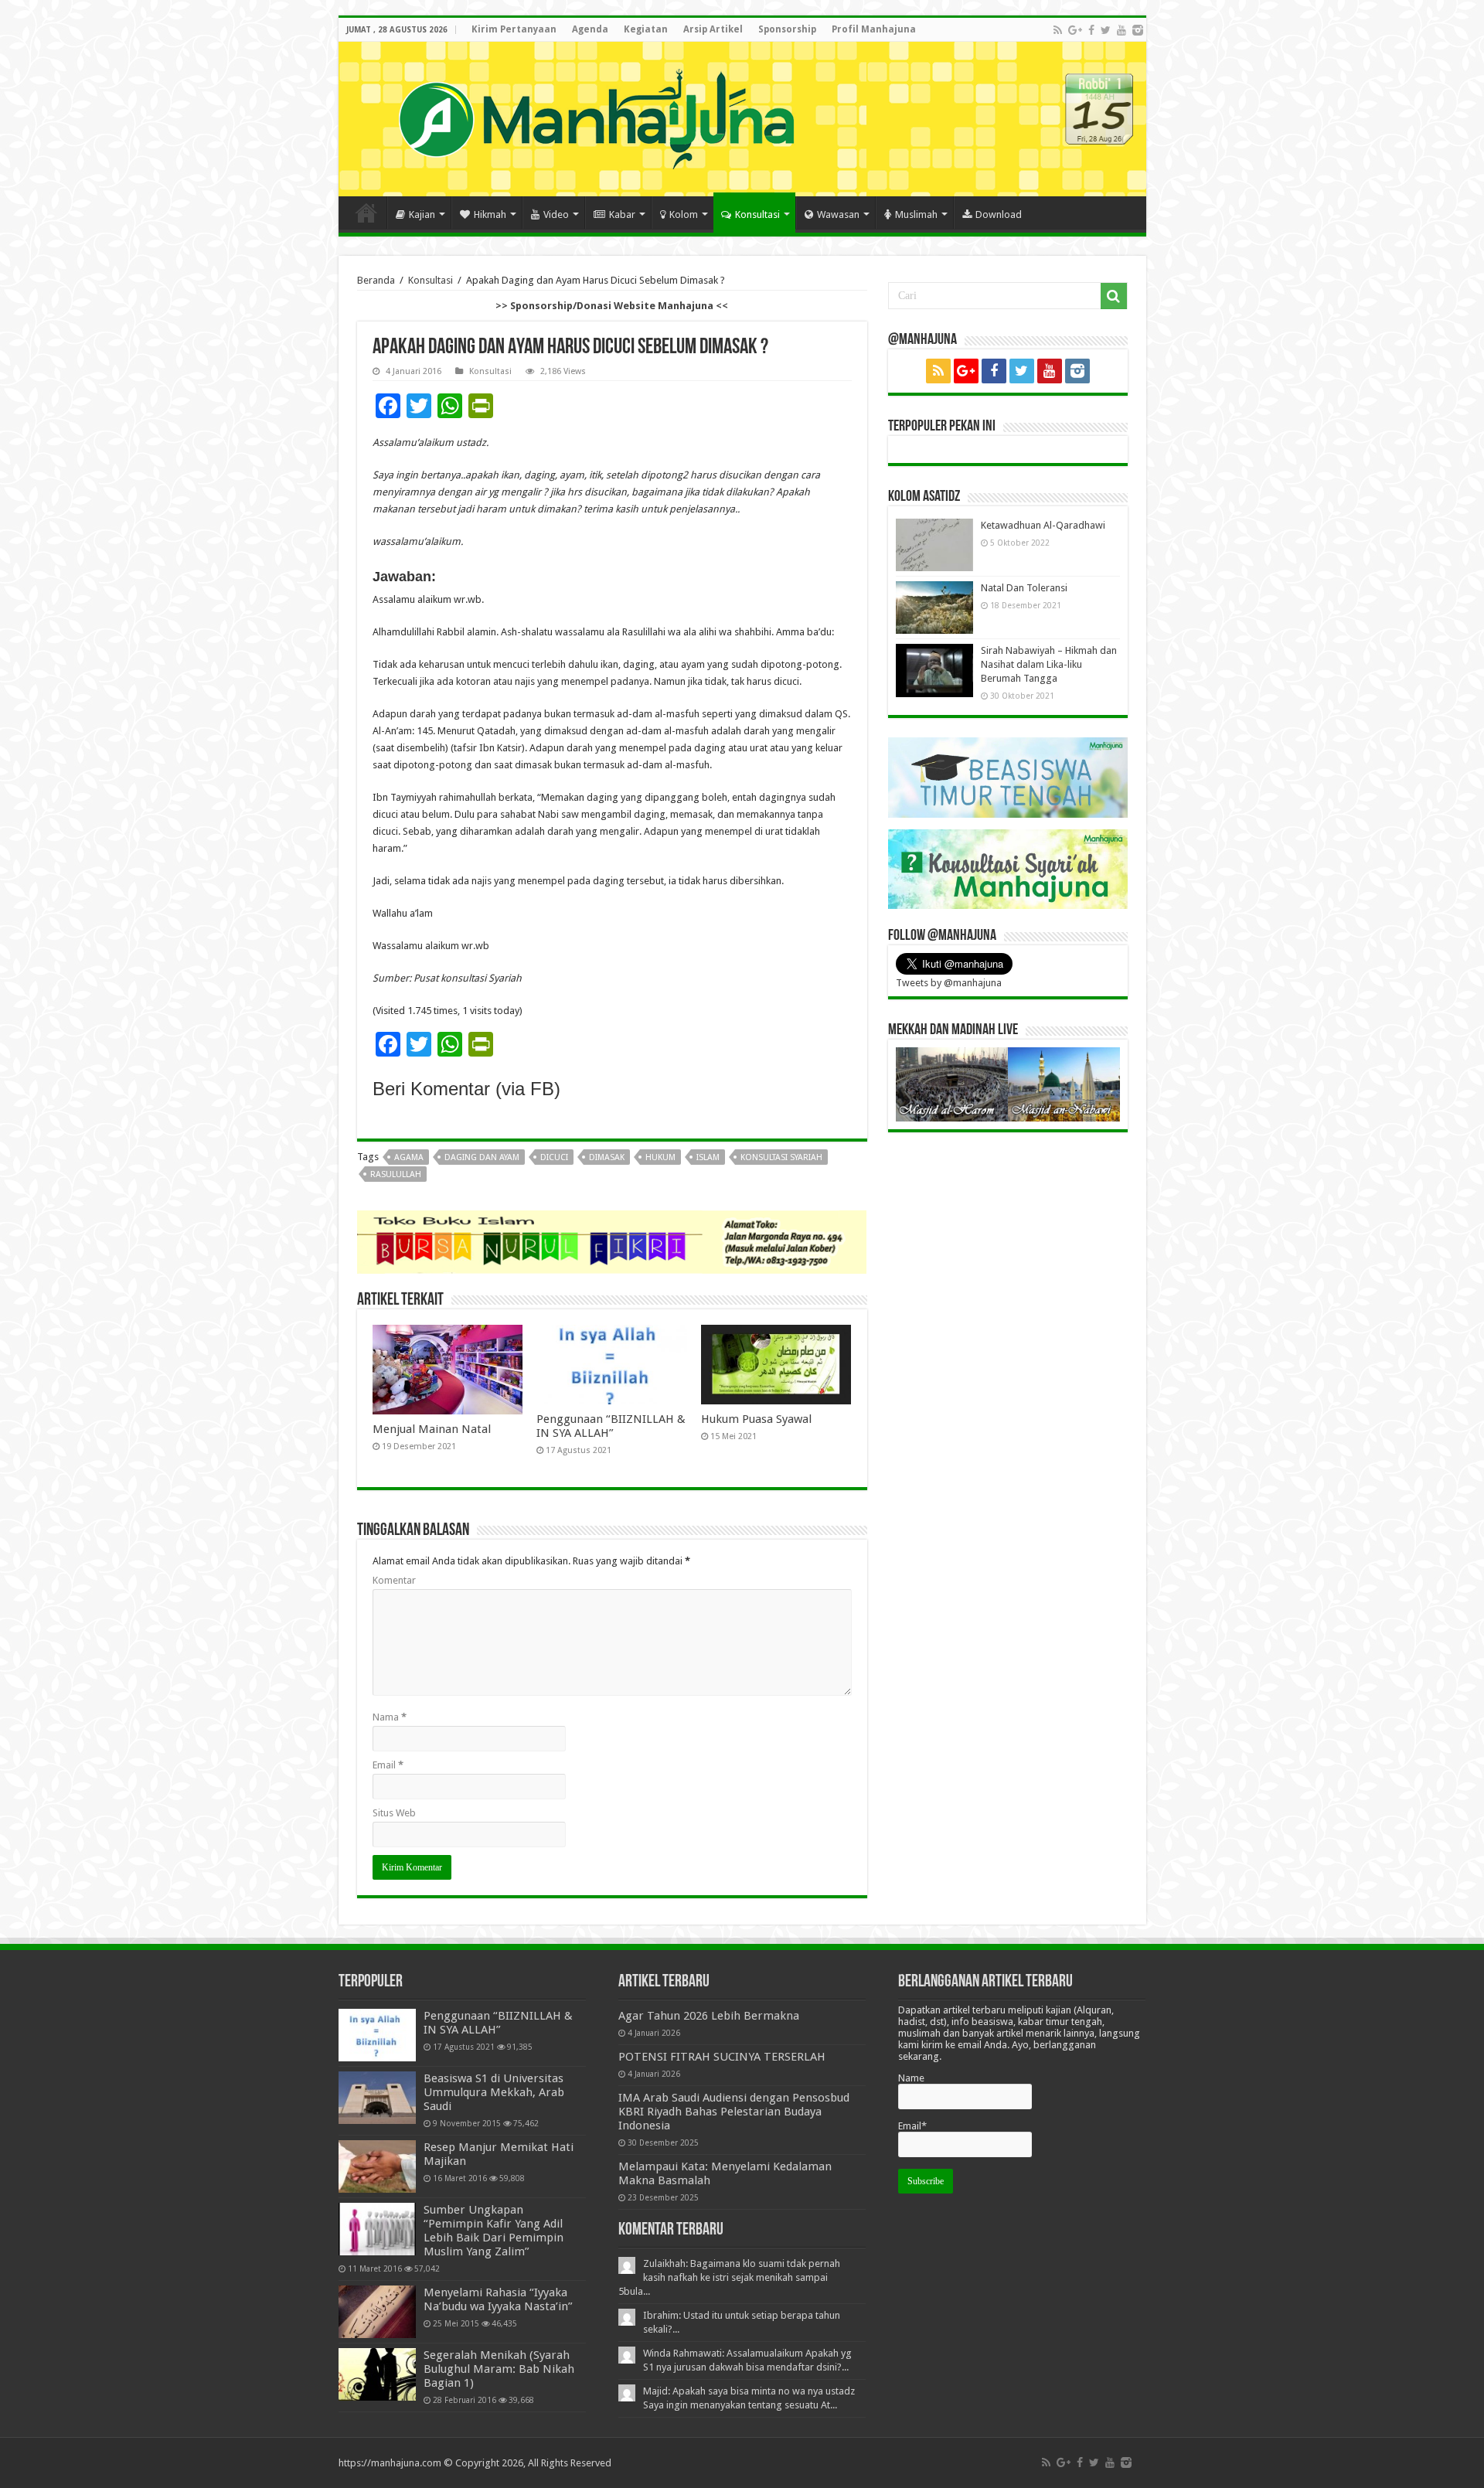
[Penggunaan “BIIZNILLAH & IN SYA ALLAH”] (377, 2035)
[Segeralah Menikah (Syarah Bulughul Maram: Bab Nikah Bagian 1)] (377, 2374)
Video (556, 214)
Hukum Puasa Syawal (756, 1419)
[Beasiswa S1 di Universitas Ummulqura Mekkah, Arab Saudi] (377, 2098)
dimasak (607, 1157)
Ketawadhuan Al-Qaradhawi (1043, 525)
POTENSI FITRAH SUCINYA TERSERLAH (722, 2057)
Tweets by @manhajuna (949, 983)
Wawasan (838, 214)
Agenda (590, 29)
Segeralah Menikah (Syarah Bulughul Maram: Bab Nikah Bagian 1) (499, 2369)
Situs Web (394, 1813)
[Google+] (1075, 30)
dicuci (554, 1157)
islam (708, 1157)
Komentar (394, 1580)
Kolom (684, 214)
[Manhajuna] (596, 116)
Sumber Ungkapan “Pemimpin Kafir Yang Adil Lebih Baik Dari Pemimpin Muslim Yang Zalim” (494, 2231)
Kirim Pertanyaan (514, 29)
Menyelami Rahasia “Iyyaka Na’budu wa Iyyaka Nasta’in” (498, 2299)
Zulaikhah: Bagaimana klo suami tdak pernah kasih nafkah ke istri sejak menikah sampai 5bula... (729, 2277)
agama (409, 1157)
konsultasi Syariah (781, 1157)
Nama (390, 1717)
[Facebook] (1091, 30)
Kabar (622, 214)
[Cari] (1114, 296)
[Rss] (1058, 30)
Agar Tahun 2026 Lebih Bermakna (709, 2016)
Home (366, 213)
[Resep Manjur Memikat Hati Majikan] (377, 2166)
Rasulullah (396, 1174)
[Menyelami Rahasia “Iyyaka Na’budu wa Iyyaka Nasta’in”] (377, 2312)
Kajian (422, 214)
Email (388, 1765)
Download (999, 214)
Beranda (376, 280)
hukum (660, 1157)
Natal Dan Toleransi (1024, 588)
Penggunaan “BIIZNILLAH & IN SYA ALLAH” (611, 1426)
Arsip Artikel (713, 29)
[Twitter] (1106, 30)
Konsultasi (757, 214)
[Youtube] (1122, 30)
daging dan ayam (482, 1157)
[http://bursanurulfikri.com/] (612, 1241)
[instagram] (1138, 30)
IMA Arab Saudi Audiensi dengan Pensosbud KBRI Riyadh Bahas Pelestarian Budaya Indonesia (734, 2112)
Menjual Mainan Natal (432, 1429)
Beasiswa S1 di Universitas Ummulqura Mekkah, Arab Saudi (494, 2092)
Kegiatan (646, 29)
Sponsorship (787, 29)
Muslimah (916, 214)
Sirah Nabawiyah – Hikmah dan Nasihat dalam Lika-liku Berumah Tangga (1049, 664)
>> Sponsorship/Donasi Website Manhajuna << (612, 306)
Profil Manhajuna (874, 29)
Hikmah (490, 214)
